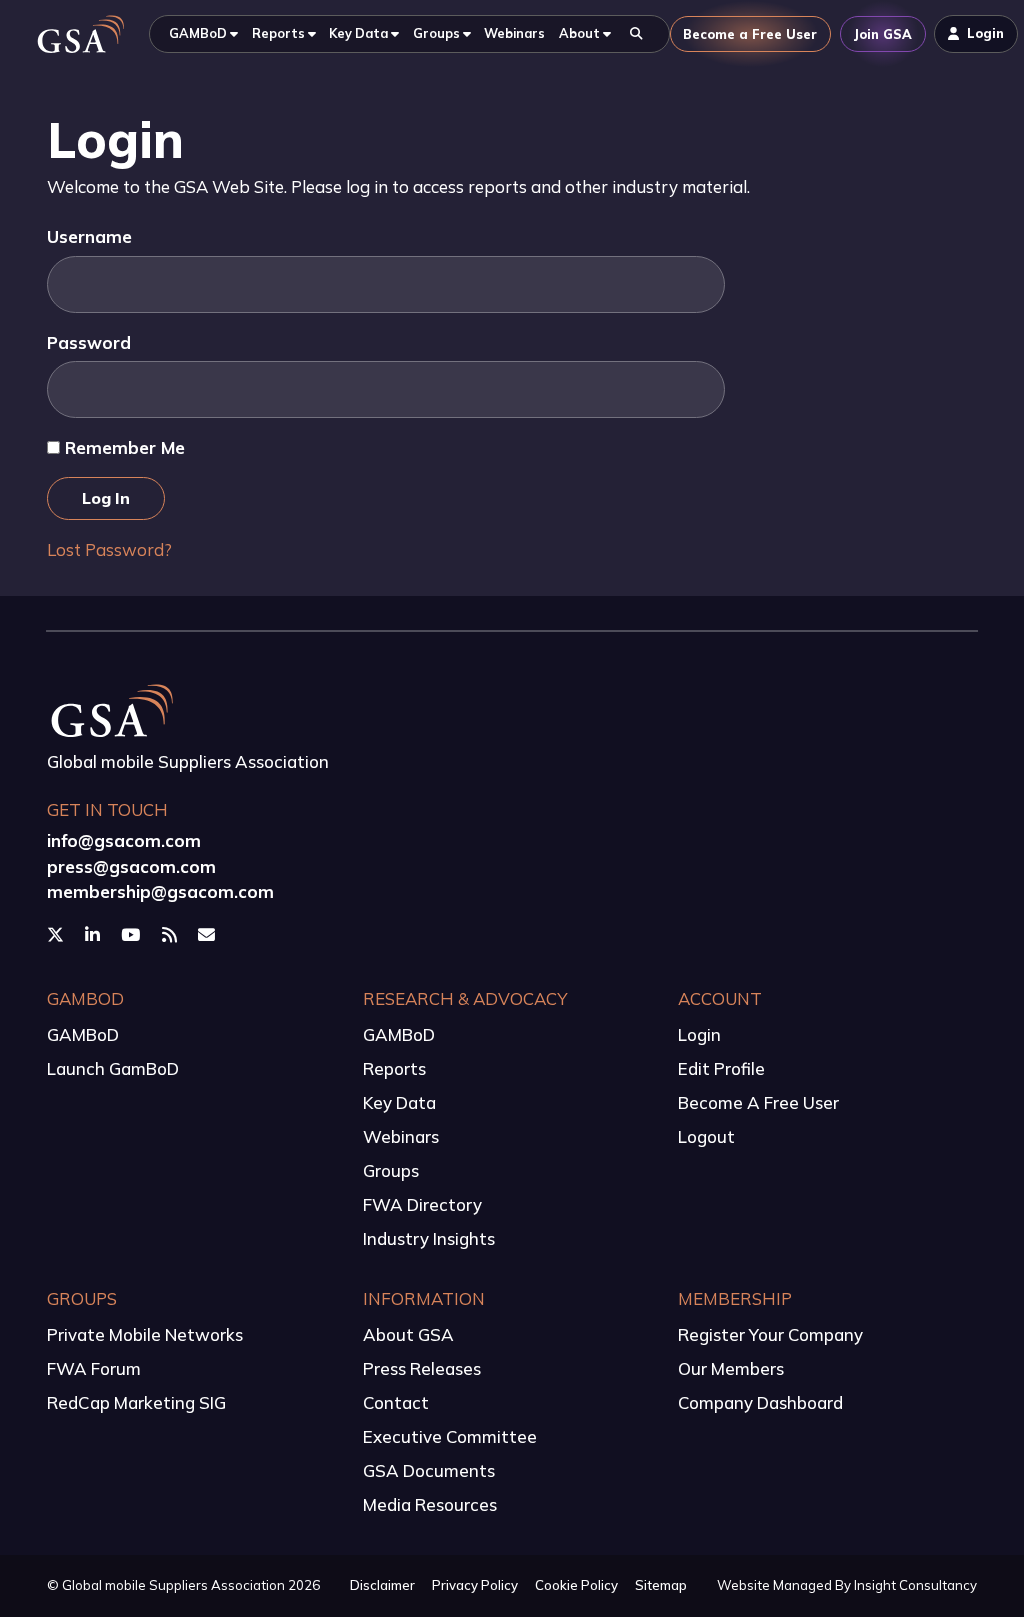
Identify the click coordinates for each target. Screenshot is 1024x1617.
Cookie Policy (576, 1585)
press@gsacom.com (131, 866)
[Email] (208, 933)
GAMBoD (83, 1034)
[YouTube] (132, 933)
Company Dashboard (760, 1402)
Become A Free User (758, 1102)
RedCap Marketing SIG (136, 1402)
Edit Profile (721, 1068)
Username (89, 236)
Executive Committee (450, 1436)
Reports (394, 1068)
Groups (391, 1170)
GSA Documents (429, 1470)
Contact (396, 1402)
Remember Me (122, 447)
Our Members (731, 1368)
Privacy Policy (475, 1585)
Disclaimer (382, 1585)
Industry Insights (429, 1238)
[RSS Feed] (171, 933)
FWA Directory (422, 1204)
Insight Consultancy (915, 1585)
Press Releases (422, 1368)
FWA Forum (94, 1368)
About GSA (408, 1334)
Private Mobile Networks (145, 1334)
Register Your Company (770, 1334)
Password (89, 342)
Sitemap (661, 1585)
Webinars (401, 1136)
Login (699, 1034)
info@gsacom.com (124, 840)
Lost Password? (109, 549)
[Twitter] (57, 933)
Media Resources (430, 1504)
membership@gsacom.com (160, 891)
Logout (706, 1136)
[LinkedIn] (94, 933)
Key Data (399, 1102)
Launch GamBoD (113, 1068)
